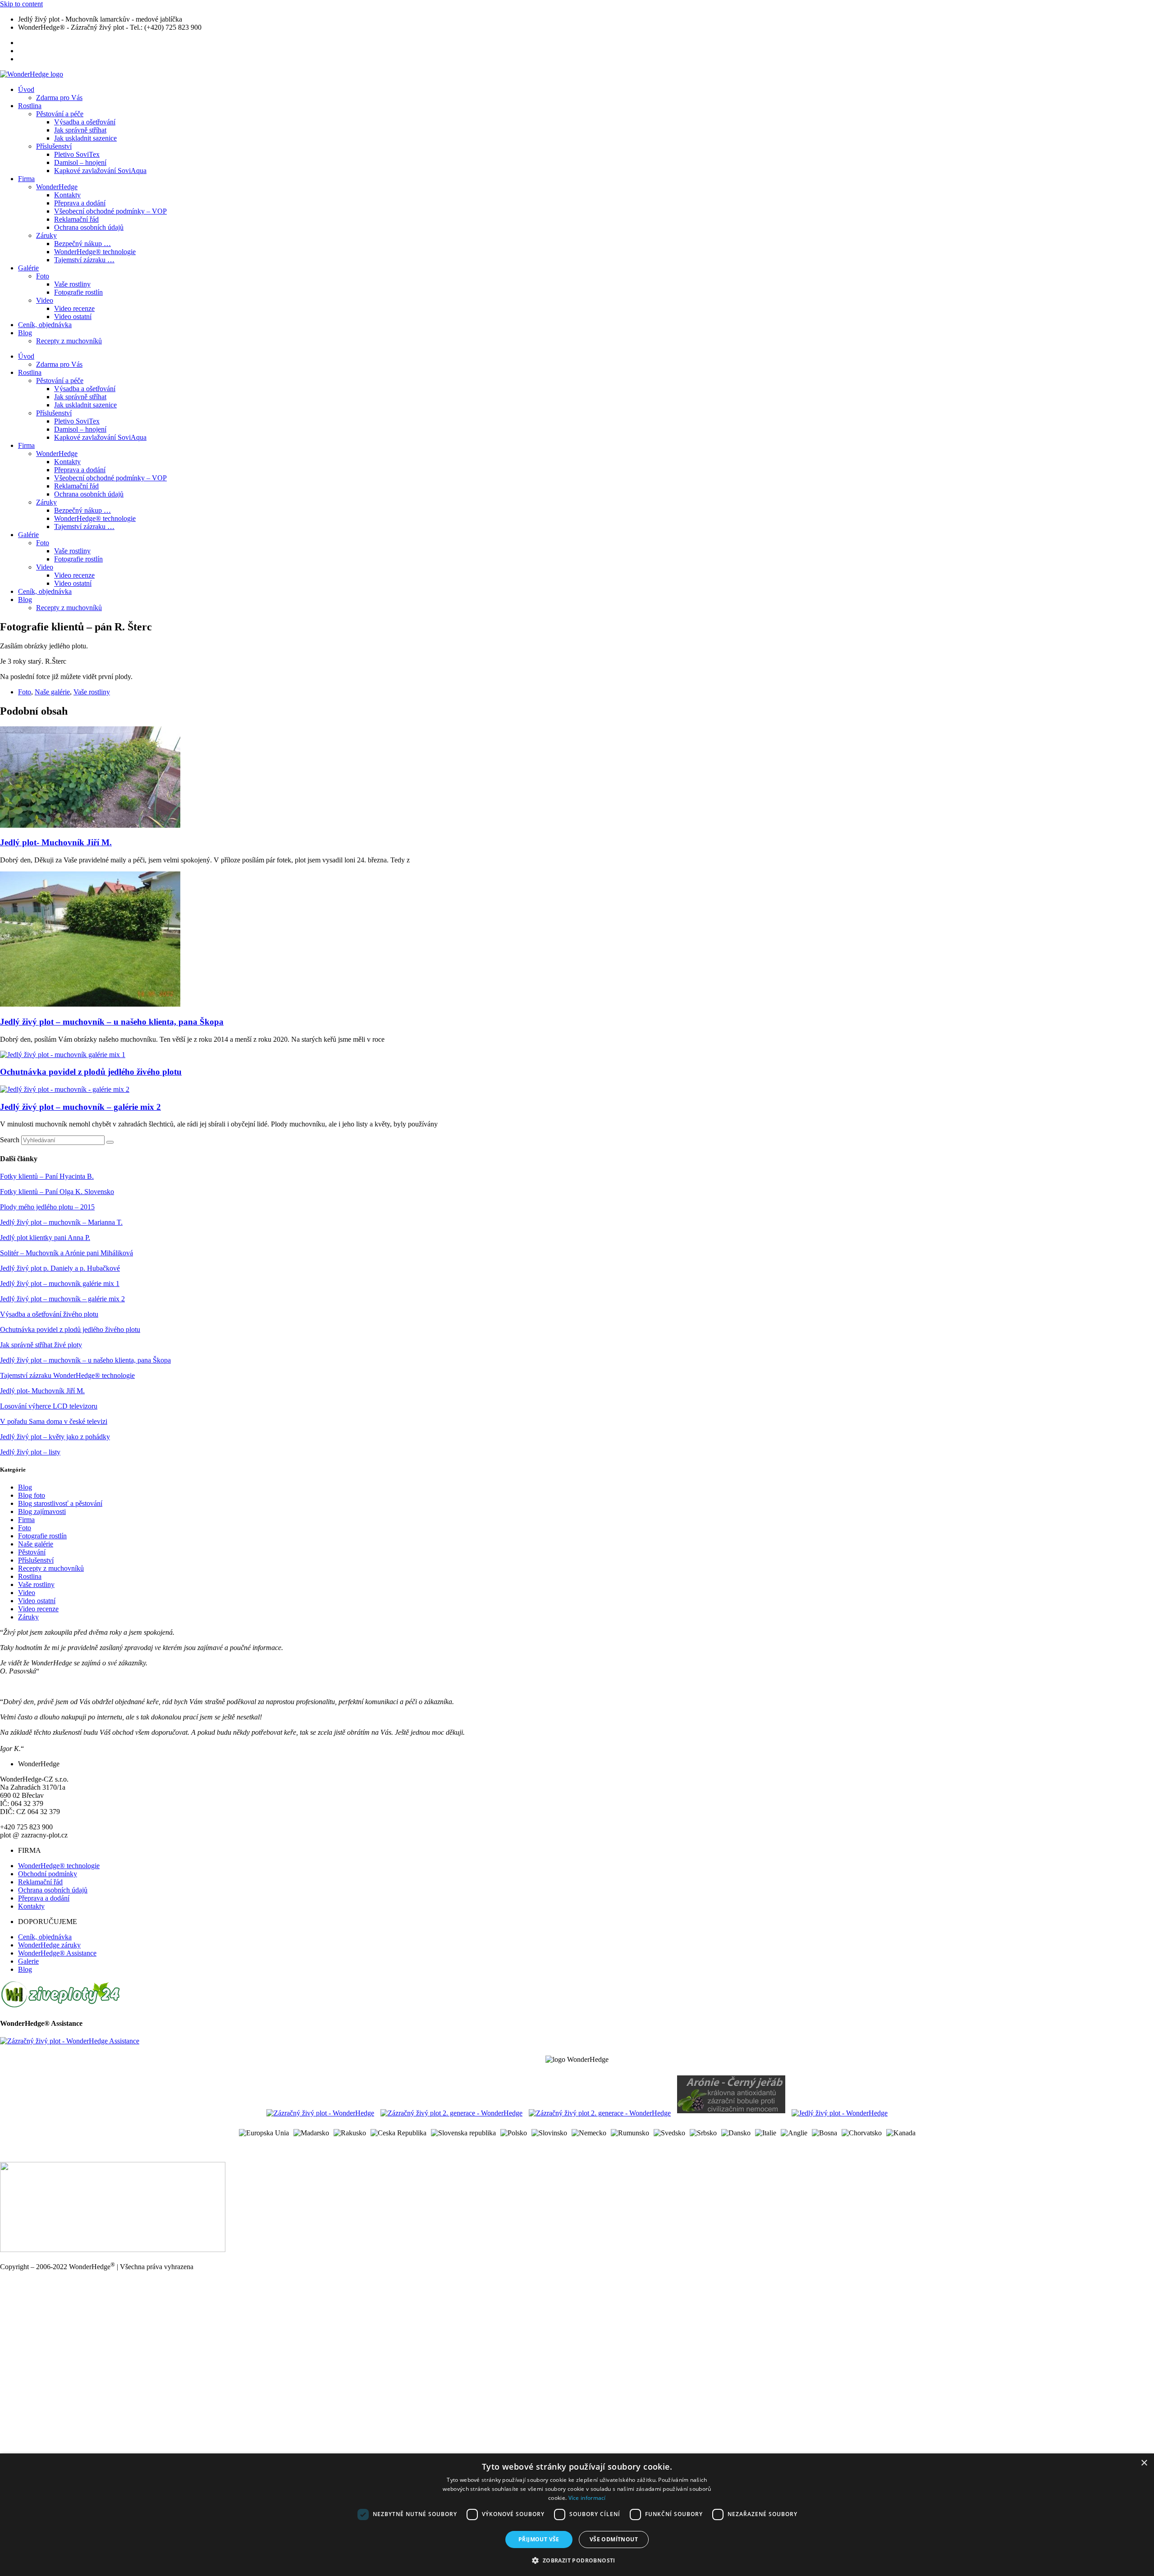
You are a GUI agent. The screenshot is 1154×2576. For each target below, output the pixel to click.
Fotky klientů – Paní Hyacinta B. (47, 1176)
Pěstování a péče (60, 114)
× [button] (1144, 2463)
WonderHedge (57, 187)
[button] (577, 2560)
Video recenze (74, 308)
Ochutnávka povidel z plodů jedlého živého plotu (91, 1072)
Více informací (587, 2498)
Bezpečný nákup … (82, 244)
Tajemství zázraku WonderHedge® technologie (67, 1375)
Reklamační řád (76, 219)
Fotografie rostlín (78, 292)
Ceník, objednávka (45, 325)
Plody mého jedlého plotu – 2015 (47, 1207)
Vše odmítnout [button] (614, 2539)
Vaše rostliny (72, 284)
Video (45, 300)
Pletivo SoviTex (77, 154)
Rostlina (30, 106)
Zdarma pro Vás (59, 98)
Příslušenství (54, 146)
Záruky (46, 235)
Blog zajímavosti (42, 1511)
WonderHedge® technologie (95, 252)
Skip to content (21, 4)
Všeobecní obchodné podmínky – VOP (110, 211)
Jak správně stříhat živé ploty (41, 1345)
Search (10, 1140)
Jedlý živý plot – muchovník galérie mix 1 (60, 1283)
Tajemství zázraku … (84, 260)
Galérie (28, 268)
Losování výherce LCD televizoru (49, 1406)
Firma (26, 179)
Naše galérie (52, 692)
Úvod (26, 89)
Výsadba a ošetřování (85, 122)
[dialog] (577, 2515)
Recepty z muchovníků (69, 341)
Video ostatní (73, 317)
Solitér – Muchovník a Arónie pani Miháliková (66, 1253)
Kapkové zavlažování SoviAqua (100, 171)
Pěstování (32, 1552)
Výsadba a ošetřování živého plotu (49, 1314)
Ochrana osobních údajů (89, 227)
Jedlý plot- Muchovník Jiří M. (56, 842)
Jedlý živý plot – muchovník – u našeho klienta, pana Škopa (112, 1022)
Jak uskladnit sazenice (85, 138)
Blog (25, 333)
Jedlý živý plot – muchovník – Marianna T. (61, 1222)
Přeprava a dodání (80, 203)
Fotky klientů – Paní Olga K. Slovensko (57, 1192)
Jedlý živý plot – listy (30, 1452)
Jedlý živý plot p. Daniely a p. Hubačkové (60, 1268)
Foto (43, 276)
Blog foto (32, 1495)
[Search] (110, 1142)
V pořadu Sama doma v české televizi (54, 1421)
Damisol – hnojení (80, 162)
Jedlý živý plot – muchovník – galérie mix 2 (80, 1107)
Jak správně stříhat (80, 130)
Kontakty (67, 195)
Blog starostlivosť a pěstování (60, 1503)
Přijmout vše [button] (539, 2539)
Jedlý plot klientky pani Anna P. (45, 1238)
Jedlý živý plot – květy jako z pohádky (55, 1437)
